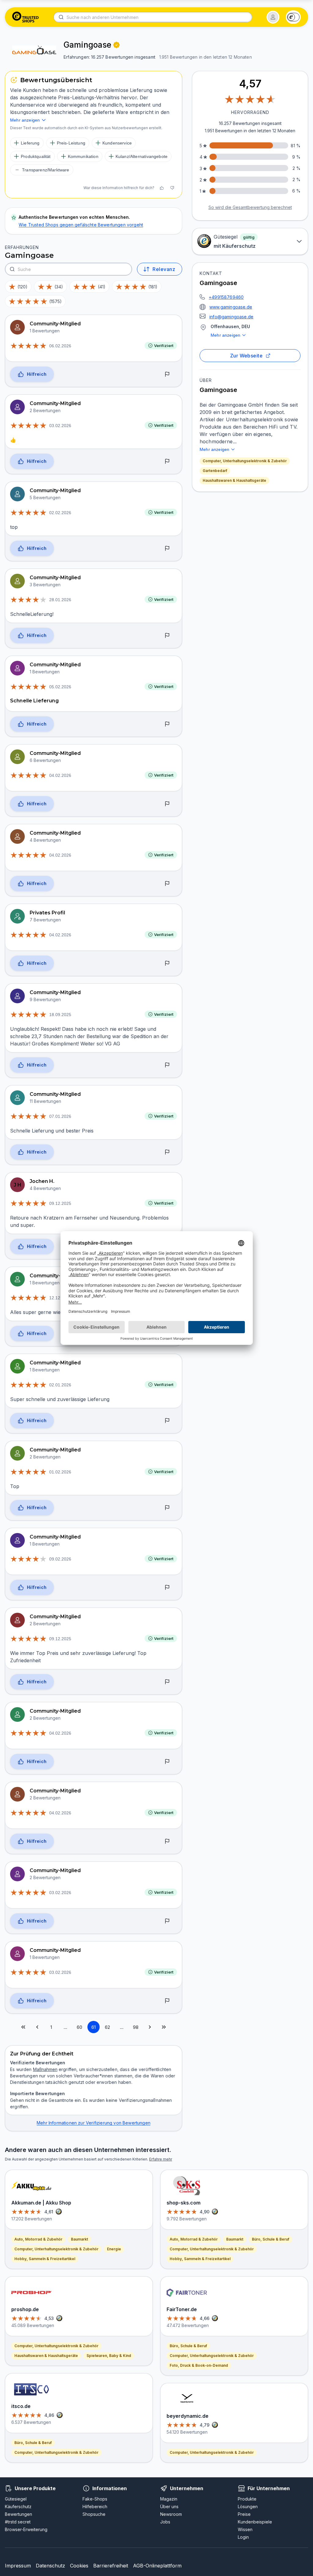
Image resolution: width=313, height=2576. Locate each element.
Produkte (247, 2499)
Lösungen (248, 2506)
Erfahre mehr (161, 2159)
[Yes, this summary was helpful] (162, 188)
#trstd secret (18, 2522)
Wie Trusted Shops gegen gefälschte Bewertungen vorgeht (81, 225)
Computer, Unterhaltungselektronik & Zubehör (245, 461)
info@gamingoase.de (231, 317)
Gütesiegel (16, 2499)
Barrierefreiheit (111, 2566)
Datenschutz (50, 2566)
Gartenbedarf (215, 471)
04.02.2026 (60, 775)
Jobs (165, 2522)
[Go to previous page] (37, 2027)
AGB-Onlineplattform (157, 2566)
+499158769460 (226, 297)
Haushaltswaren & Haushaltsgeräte (234, 480)
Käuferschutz (18, 2506)
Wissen (245, 2529)
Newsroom (171, 2514)
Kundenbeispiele (255, 2522)
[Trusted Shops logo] (26, 17)
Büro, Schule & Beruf (33, 2443)
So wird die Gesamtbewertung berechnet (250, 207)
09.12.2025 (60, 1203)
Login (243, 2537)
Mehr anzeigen (225, 335)
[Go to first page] (23, 2027)
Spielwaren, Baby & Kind (109, 2356)
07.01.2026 (60, 1116)
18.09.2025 (60, 1015)
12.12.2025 (60, 1298)
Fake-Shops (95, 2499)
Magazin (169, 2499)
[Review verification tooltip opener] (116, 45)
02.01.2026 (60, 1385)
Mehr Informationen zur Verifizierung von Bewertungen (94, 2123)
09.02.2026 (60, 1559)
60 (79, 2027)
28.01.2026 (60, 600)
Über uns (169, 2506)
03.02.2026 (60, 426)
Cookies (79, 2566)
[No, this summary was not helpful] (172, 188)
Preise (244, 2514)
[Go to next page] (150, 2027)
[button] (273, 17)
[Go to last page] (164, 2027)
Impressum (18, 2566)
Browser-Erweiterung (26, 2529)
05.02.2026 (60, 687)
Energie (114, 2249)
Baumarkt (79, 2239)
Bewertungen (18, 2514)
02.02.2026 (60, 513)
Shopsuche (94, 2514)
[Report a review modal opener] (167, 375)
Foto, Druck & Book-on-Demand (199, 2365)
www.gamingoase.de (231, 307)
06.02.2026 (60, 346)
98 (136, 2027)
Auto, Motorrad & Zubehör (38, 2239)
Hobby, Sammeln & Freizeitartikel (45, 2259)
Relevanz (164, 269)
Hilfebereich (95, 2506)
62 (107, 2027)
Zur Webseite (247, 356)
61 (94, 2027)
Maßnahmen (45, 2069)
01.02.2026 (60, 1472)
